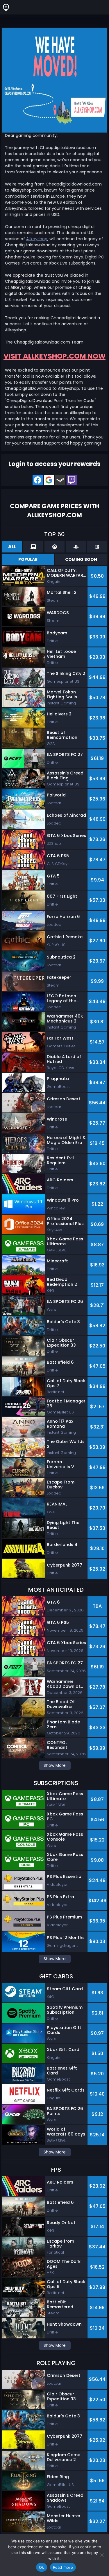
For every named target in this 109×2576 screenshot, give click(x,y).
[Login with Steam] (60, 480)
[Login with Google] (49, 480)
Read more (63, 2567)
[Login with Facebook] (38, 480)
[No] (102, 2555)
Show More (55, 1765)
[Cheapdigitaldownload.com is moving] (54, 80)
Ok (42, 2567)
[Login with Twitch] (72, 480)
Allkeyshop (37, 239)
